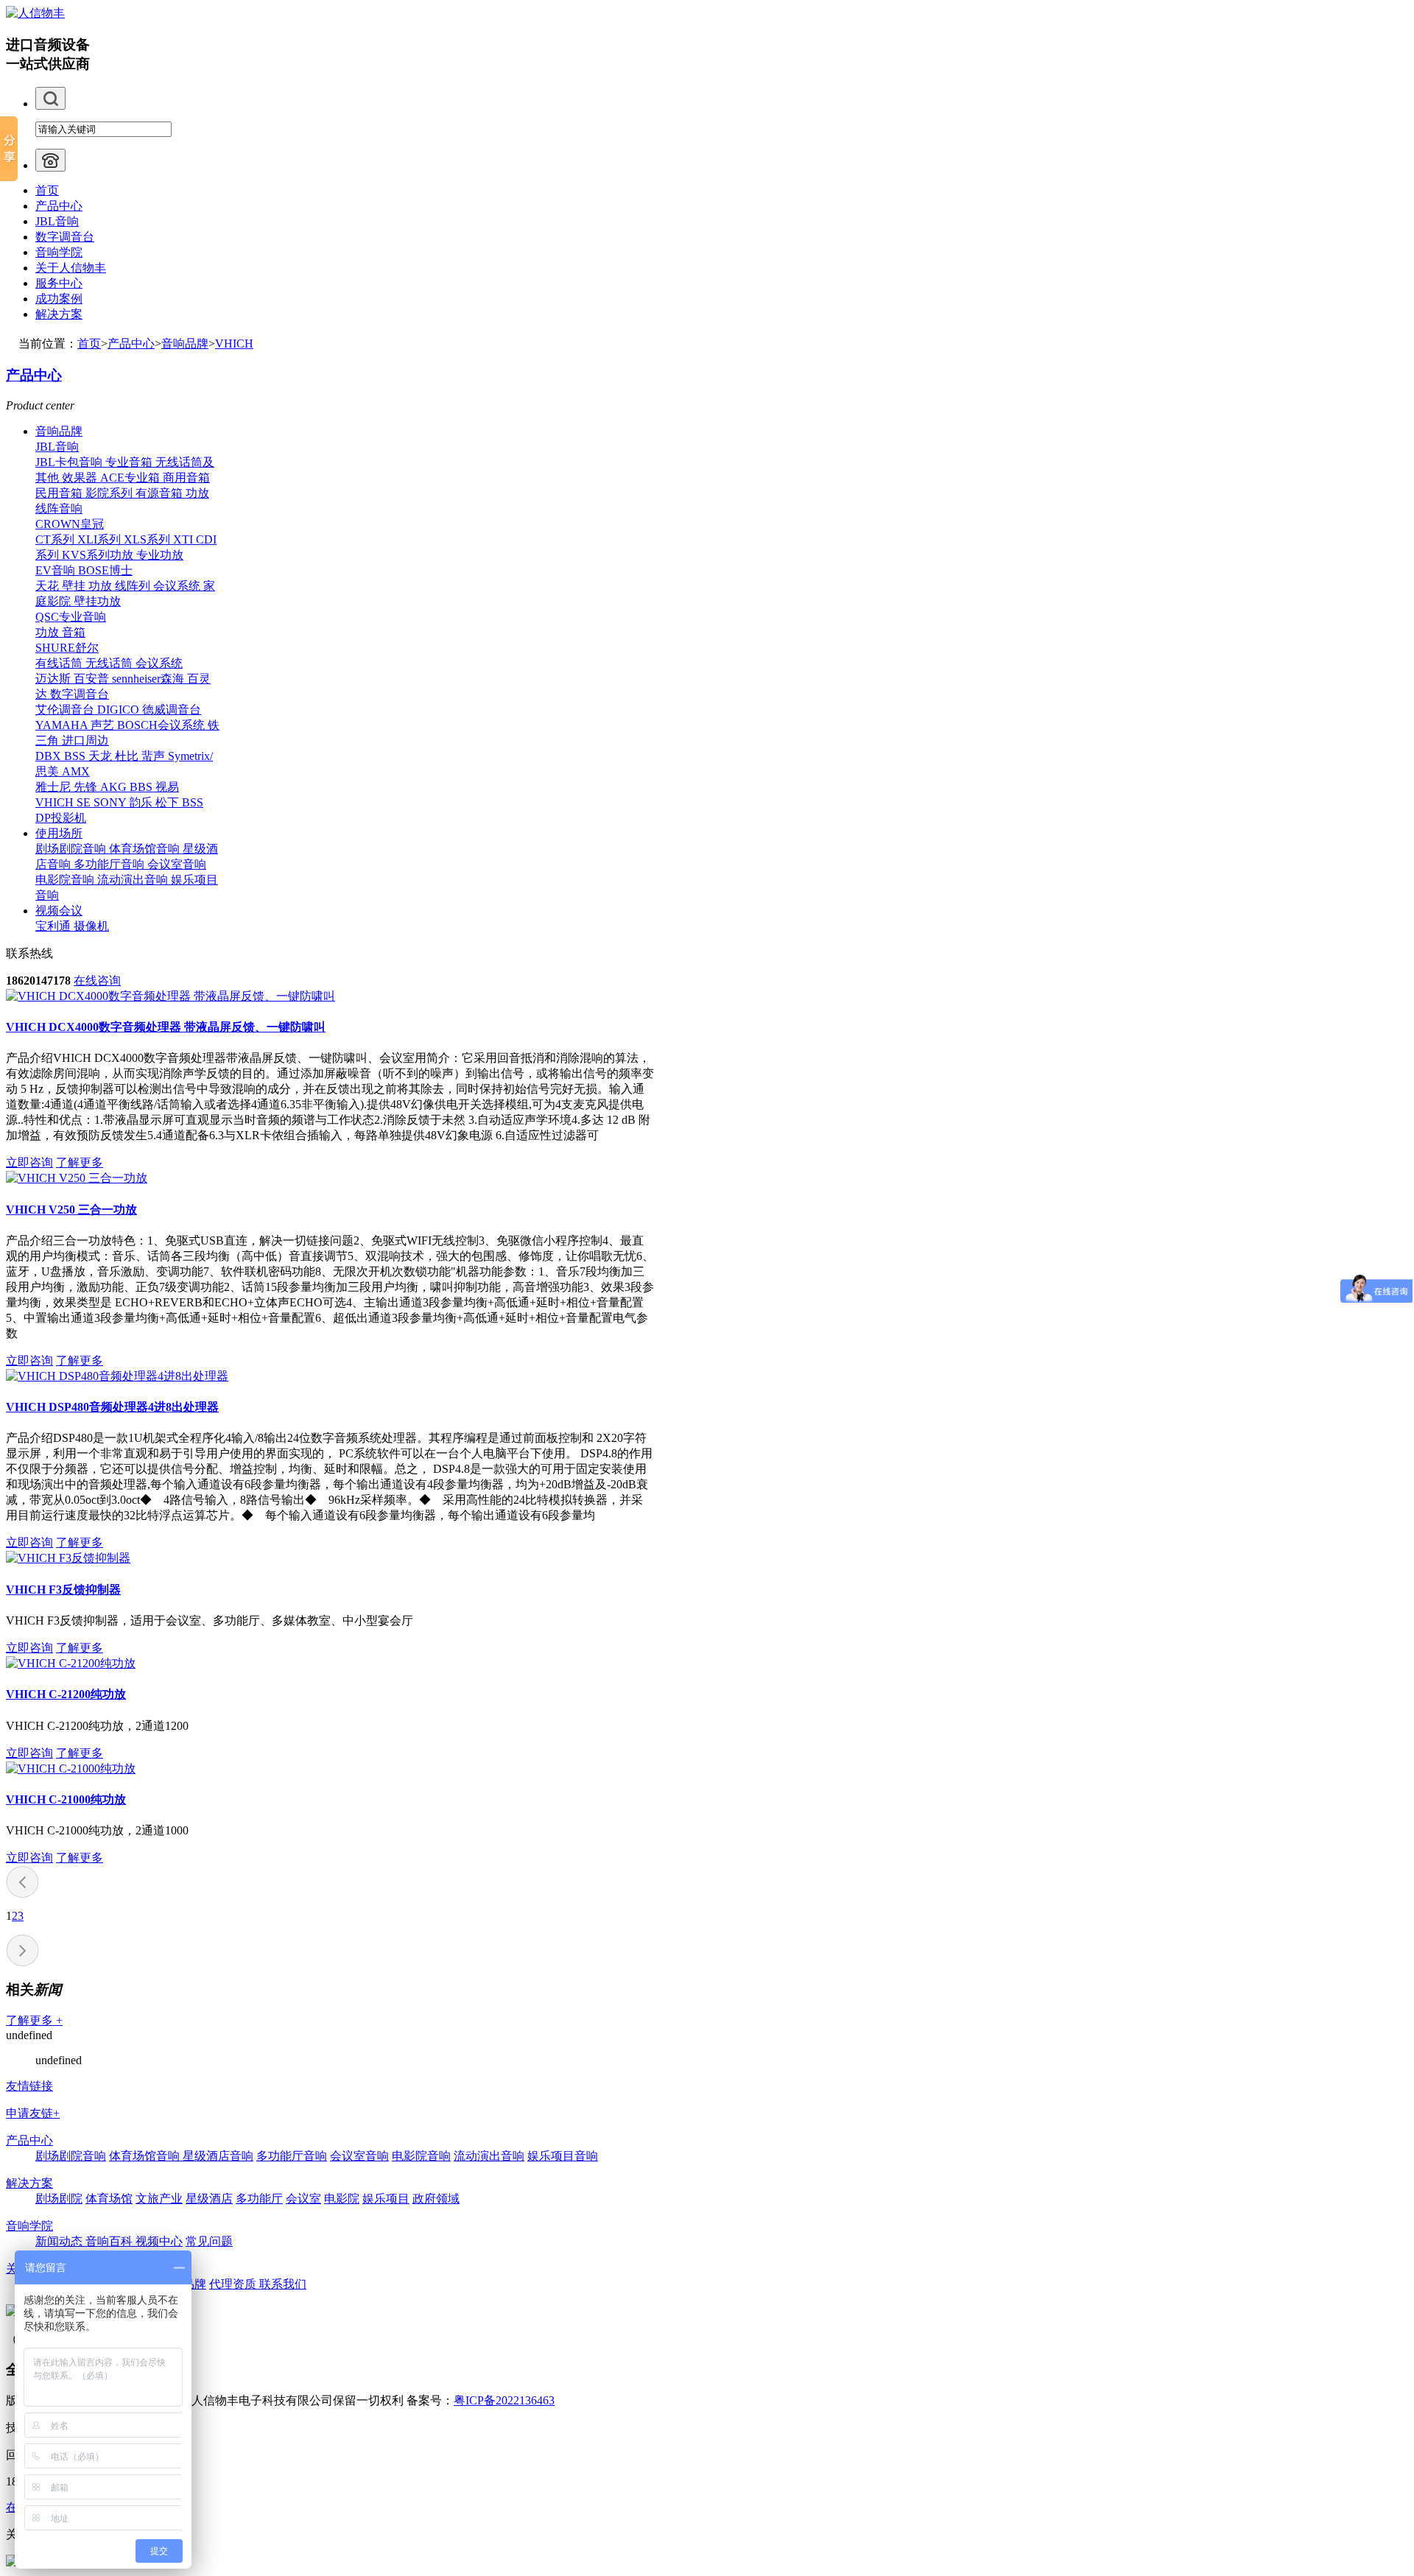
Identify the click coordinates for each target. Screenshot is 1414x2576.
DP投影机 (61, 818)
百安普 (93, 679)
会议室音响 (177, 864)
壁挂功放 (97, 601)
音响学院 (59, 252)
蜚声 (155, 756)
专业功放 (160, 555)
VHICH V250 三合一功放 (71, 1210)
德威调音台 (172, 710)
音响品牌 (185, 344)
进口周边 (85, 740)
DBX (50, 756)
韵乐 (142, 802)
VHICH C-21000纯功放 (66, 1799)
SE (85, 802)
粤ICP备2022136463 (504, 2400)
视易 (167, 787)
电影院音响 (66, 880)
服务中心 (59, 283)
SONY (111, 802)
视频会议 (59, 911)
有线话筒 (60, 663)
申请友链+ (33, 2113)
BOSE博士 (105, 570)
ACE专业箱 (131, 478)
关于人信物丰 (71, 268)
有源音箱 (161, 493)
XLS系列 (148, 539)
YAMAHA (63, 725)
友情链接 (29, 2086)
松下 (169, 802)
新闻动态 (60, 2241)
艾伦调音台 (66, 710)
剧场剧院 (59, 2199)
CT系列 (56, 539)
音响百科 (110, 2241)
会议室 (303, 2199)
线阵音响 (59, 508)
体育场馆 (109, 2199)
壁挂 (75, 586)
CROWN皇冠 (70, 524)
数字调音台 (65, 237)
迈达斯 (54, 679)
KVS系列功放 (99, 555)
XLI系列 (101, 539)
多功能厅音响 (110, 864)
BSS (76, 756)
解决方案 (59, 314)
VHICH (234, 344)
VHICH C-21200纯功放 (66, 1694)
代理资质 (234, 2284)
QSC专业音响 (71, 617)
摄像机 (91, 926)
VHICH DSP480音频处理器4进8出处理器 (112, 1407)
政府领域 (436, 2199)
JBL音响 (57, 221)
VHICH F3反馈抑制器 (63, 1590)
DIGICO (120, 710)
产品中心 (59, 206)
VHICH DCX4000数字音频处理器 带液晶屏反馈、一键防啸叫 (166, 1027)
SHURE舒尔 (67, 648)
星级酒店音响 (218, 2156)
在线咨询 (97, 981)
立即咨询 (29, 1162)
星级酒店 (209, 2199)
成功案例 (59, 299)
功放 (197, 493)
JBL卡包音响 (70, 462)
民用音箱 (60, 493)
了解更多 (80, 1162)
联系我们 (283, 2284)
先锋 (87, 787)
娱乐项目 (386, 2199)
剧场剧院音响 (72, 849)
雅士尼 (54, 787)
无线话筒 (110, 663)
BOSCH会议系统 (162, 725)
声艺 (104, 725)
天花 (49, 586)
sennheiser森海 (150, 679)
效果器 (81, 478)
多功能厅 (259, 2199)
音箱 (74, 632)
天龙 (102, 756)
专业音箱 (130, 462)
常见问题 (209, 2241)
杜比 (128, 756)
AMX (76, 771)
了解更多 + (34, 2020)
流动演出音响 (134, 880)
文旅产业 (159, 2199)
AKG (115, 787)
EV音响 (57, 570)
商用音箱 (186, 478)
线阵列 (134, 586)
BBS (143, 787)
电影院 (342, 2199)
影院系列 (110, 493)
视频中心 (159, 2241)
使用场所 (59, 833)
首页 (47, 190)
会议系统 (178, 586)
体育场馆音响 (146, 849)
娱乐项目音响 (563, 2156)
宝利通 (54, 926)
